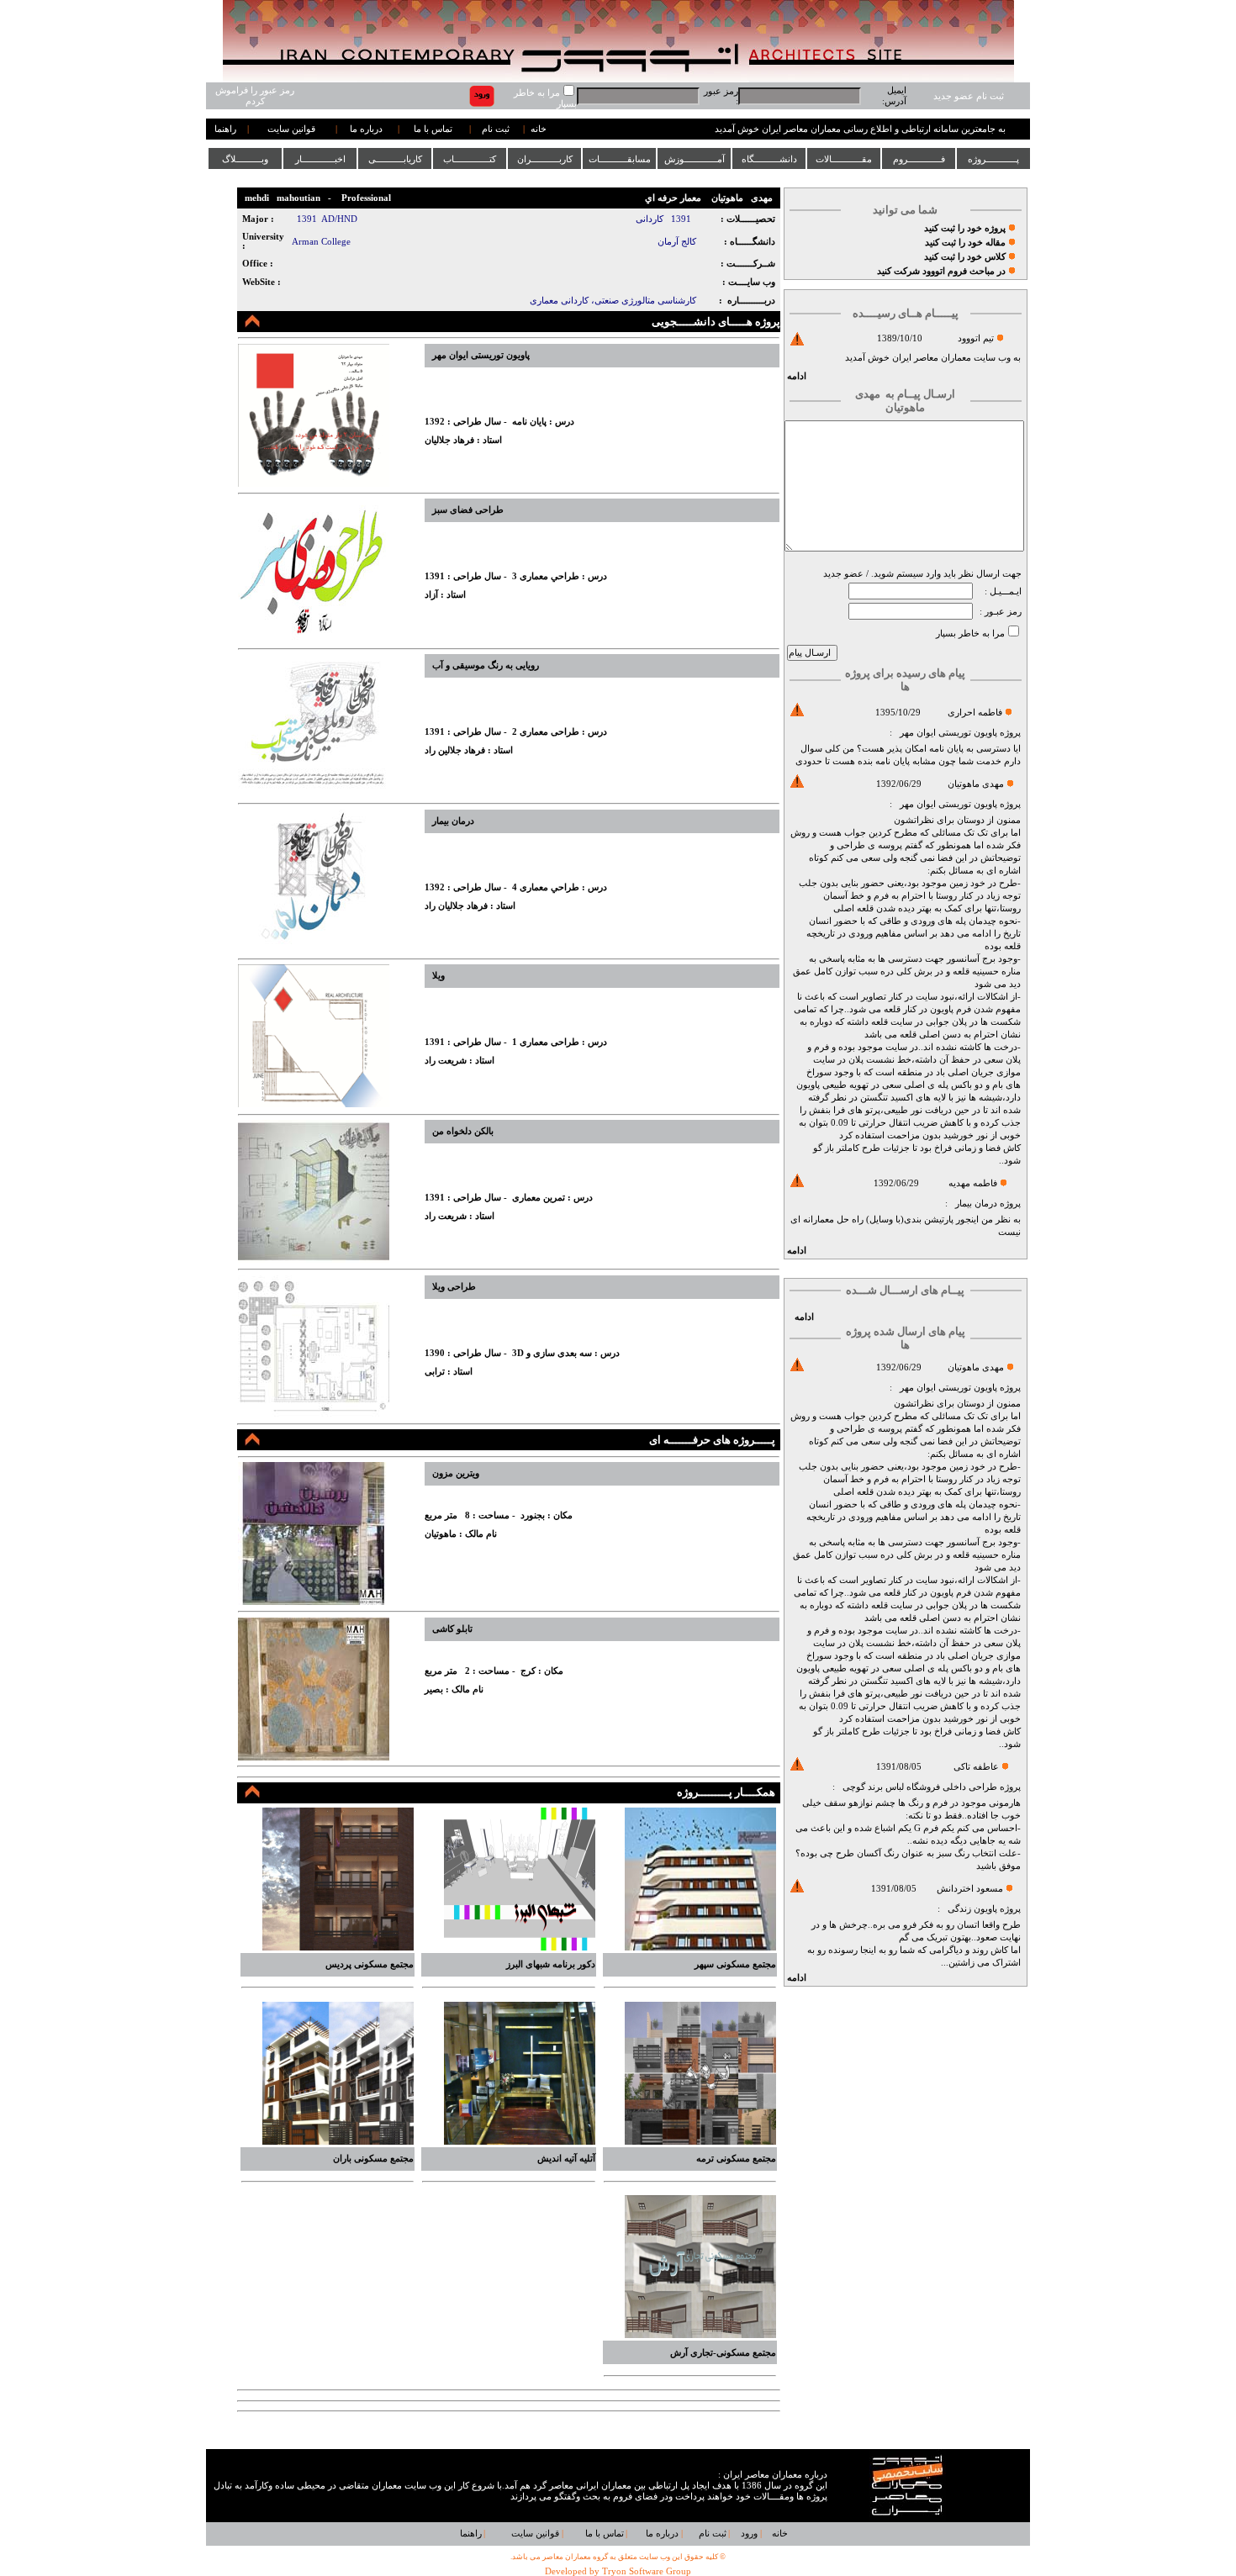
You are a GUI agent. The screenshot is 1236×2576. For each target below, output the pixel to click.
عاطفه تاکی (976, 1767)
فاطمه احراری (975, 713)
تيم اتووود (976, 338)
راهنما (225, 129)
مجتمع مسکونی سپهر (735, 1964)
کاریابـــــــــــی (395, 159)
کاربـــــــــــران (545, 159)
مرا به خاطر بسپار (970, 633)
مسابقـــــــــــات (620, 159)
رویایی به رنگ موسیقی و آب (486, 665)
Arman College (321, 242)
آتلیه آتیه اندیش (566, 2159)
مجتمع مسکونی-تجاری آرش (723, 2353)
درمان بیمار (976, 1204)
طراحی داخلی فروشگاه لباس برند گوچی (919, 1787)
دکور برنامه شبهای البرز (551, 1964)
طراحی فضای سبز (468, 510)
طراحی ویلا (454, 1287)
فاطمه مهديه (973, 1183)
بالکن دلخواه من (463, 1131)
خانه (539, 129)
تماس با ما (433, 129)
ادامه (797, 376)
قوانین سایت (291, 129)
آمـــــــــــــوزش (695, 159)
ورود (749, 2534)
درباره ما (366, 129)
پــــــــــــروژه (993, 159)
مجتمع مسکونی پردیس (370, 1964)
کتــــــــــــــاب (470, 159)
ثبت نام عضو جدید (969, 96)
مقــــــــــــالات (844, 159)
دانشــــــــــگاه (769, 159)
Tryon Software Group (647, 2571)
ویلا (438, 976)
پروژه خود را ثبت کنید (965, 228)
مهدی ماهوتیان (976, 784)
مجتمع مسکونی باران (373, 2159)
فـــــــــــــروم (919, 159)
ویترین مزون (456, 1473)
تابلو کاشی (452, 1629)
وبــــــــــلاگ (245, 159)
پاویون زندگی (972, 1909)
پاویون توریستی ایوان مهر (948, 733)
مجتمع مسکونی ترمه (736, 2159)
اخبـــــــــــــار (320, 159)
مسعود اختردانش (970, 1889)
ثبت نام (496, 129)
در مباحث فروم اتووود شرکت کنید (941, 271)
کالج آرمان (677, 242)
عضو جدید (843, 574)
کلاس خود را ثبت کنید (965, 257)
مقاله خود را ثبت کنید (965, 243)
